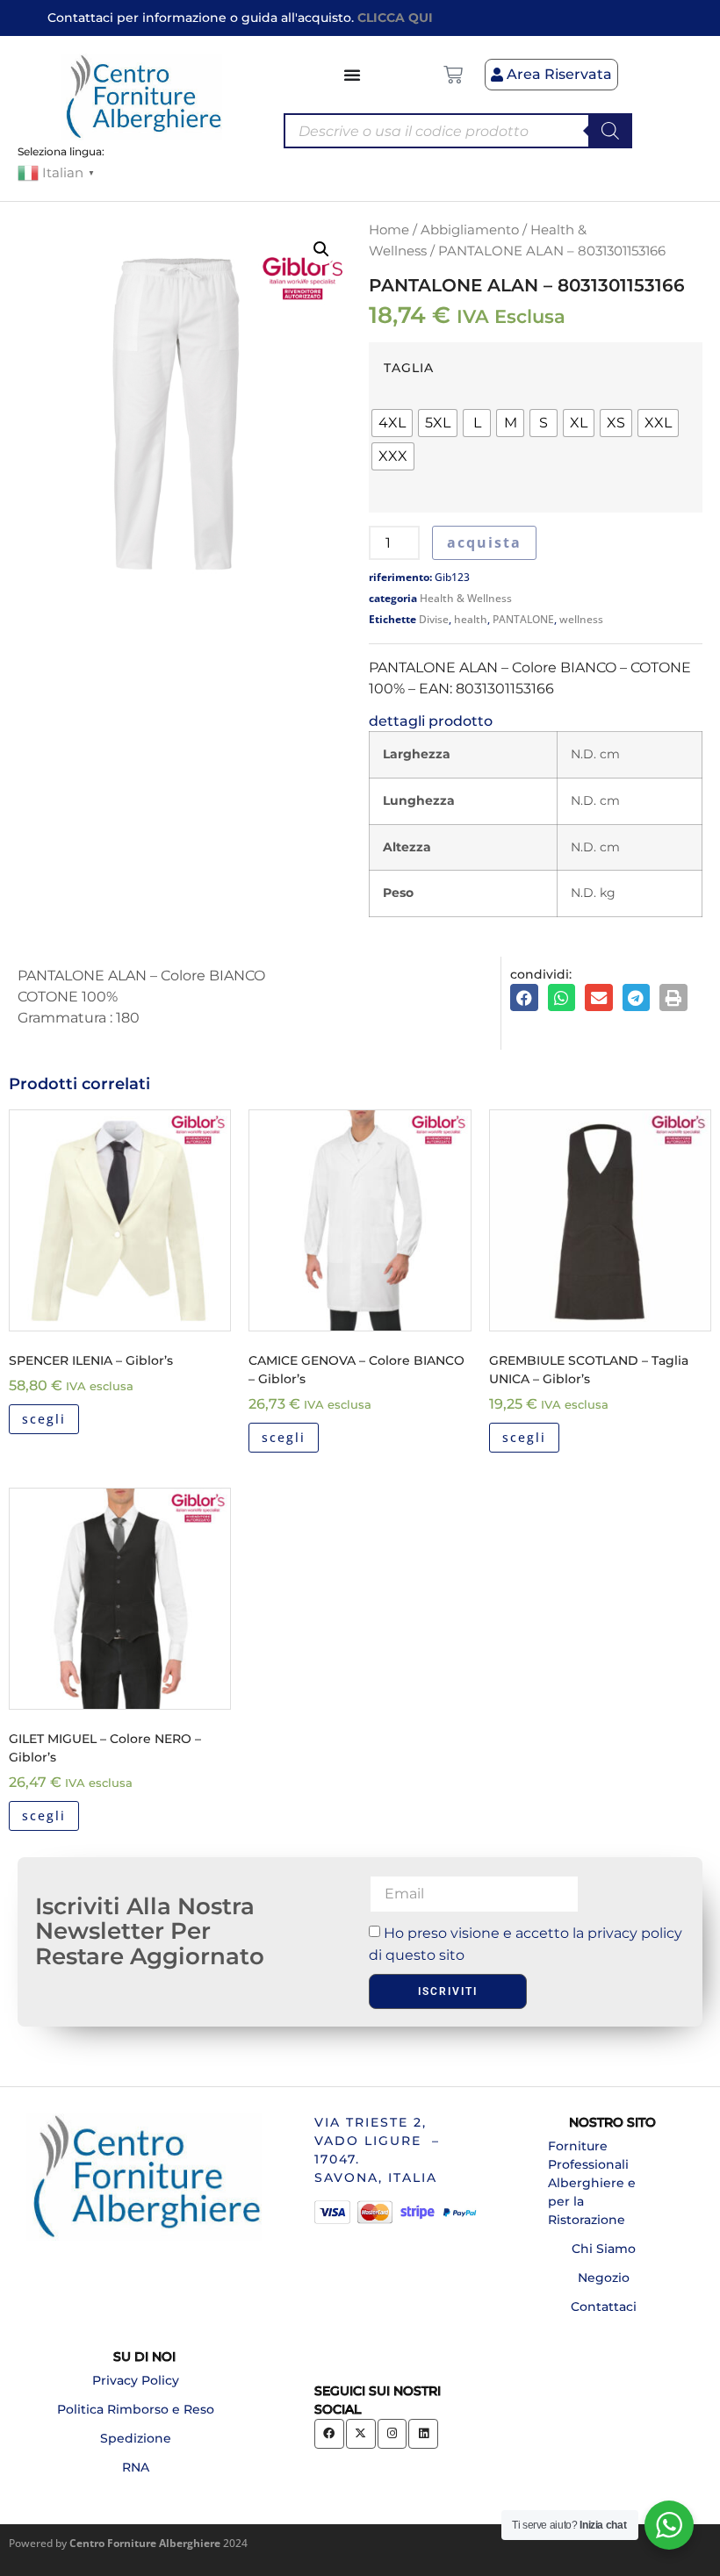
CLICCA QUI (395, 18)
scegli (44, 1419)
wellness (581, 619)
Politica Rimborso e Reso (136, 2409)
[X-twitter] (361, 2434)
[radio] (392, 423)
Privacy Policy (136, 2380)
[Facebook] (329, 2434)
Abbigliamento (470, 230)
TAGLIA (409, 368)
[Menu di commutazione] (353, 75)
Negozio (604, 2278)
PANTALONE (523, 619)
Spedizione (136, 2438)
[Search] (610, 131)
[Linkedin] (423, 2434)
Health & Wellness (466, 598)
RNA (136, 2467)
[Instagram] (392, 2434)
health (471, 619)
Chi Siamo (604, 2249)
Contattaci (604, 2307)
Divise (434, 619)
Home (389, 230)
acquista (484, 542)
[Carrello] (453, 75)
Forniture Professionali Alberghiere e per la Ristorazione (592, 2183)
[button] (321, 249)
